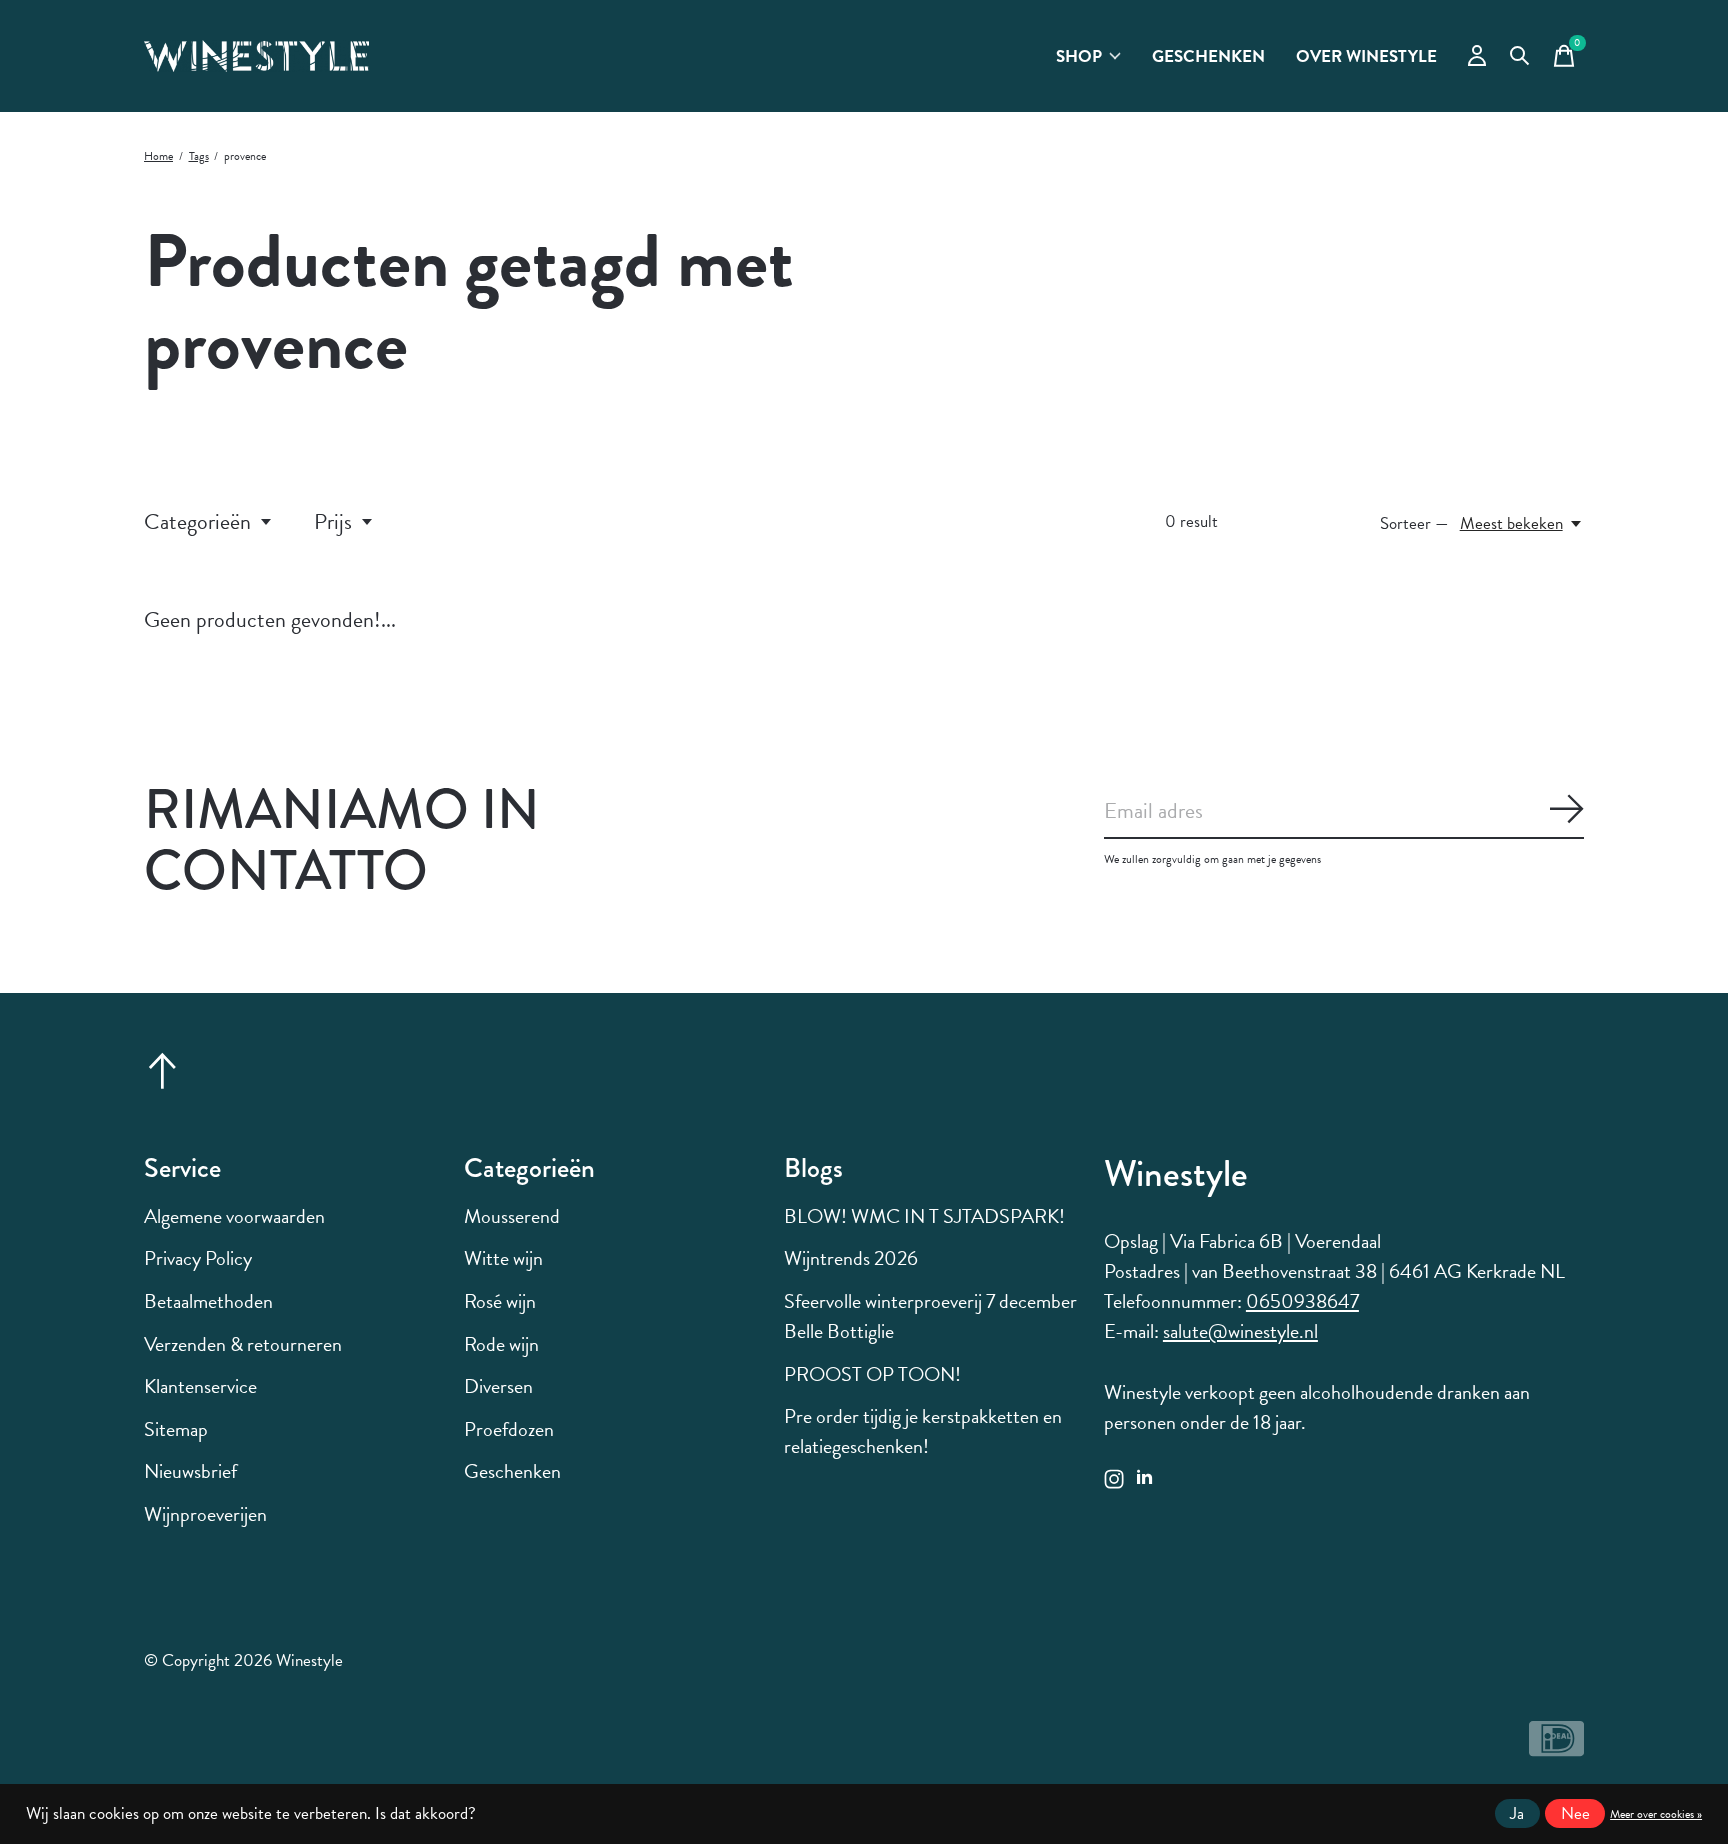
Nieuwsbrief (190, 1471)
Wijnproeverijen (205, 1514)
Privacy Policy (198, 1258)
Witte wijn (503, 1258)
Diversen (498, 1386)
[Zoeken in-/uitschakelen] (1520, 56)
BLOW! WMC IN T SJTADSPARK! (924, 1216)
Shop (1079, 56)
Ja (1517, 1813)
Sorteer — (1414, 523)
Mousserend (512, 1216)
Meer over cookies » (1656, 1814)
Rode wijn (501, 1344)
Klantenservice (200, 1386)
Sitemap (176, 1429)
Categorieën (197, 521)
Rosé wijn (500, 1301)
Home (158, 156)
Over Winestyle (1366, 56)
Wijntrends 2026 (851, 1258)
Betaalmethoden (208, 1301)
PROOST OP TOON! (872, 1374)
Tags (199, 156)
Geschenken (1208, 56)
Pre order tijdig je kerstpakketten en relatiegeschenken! (923, 1431)
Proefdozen (509, 1429)
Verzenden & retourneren (243, 1344)
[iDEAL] (1556, 1747)
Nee (1575, 1813)
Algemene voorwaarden (234, 1216)
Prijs (333, 521)
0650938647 (1302, 1301)
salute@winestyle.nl (1240, 1331)
